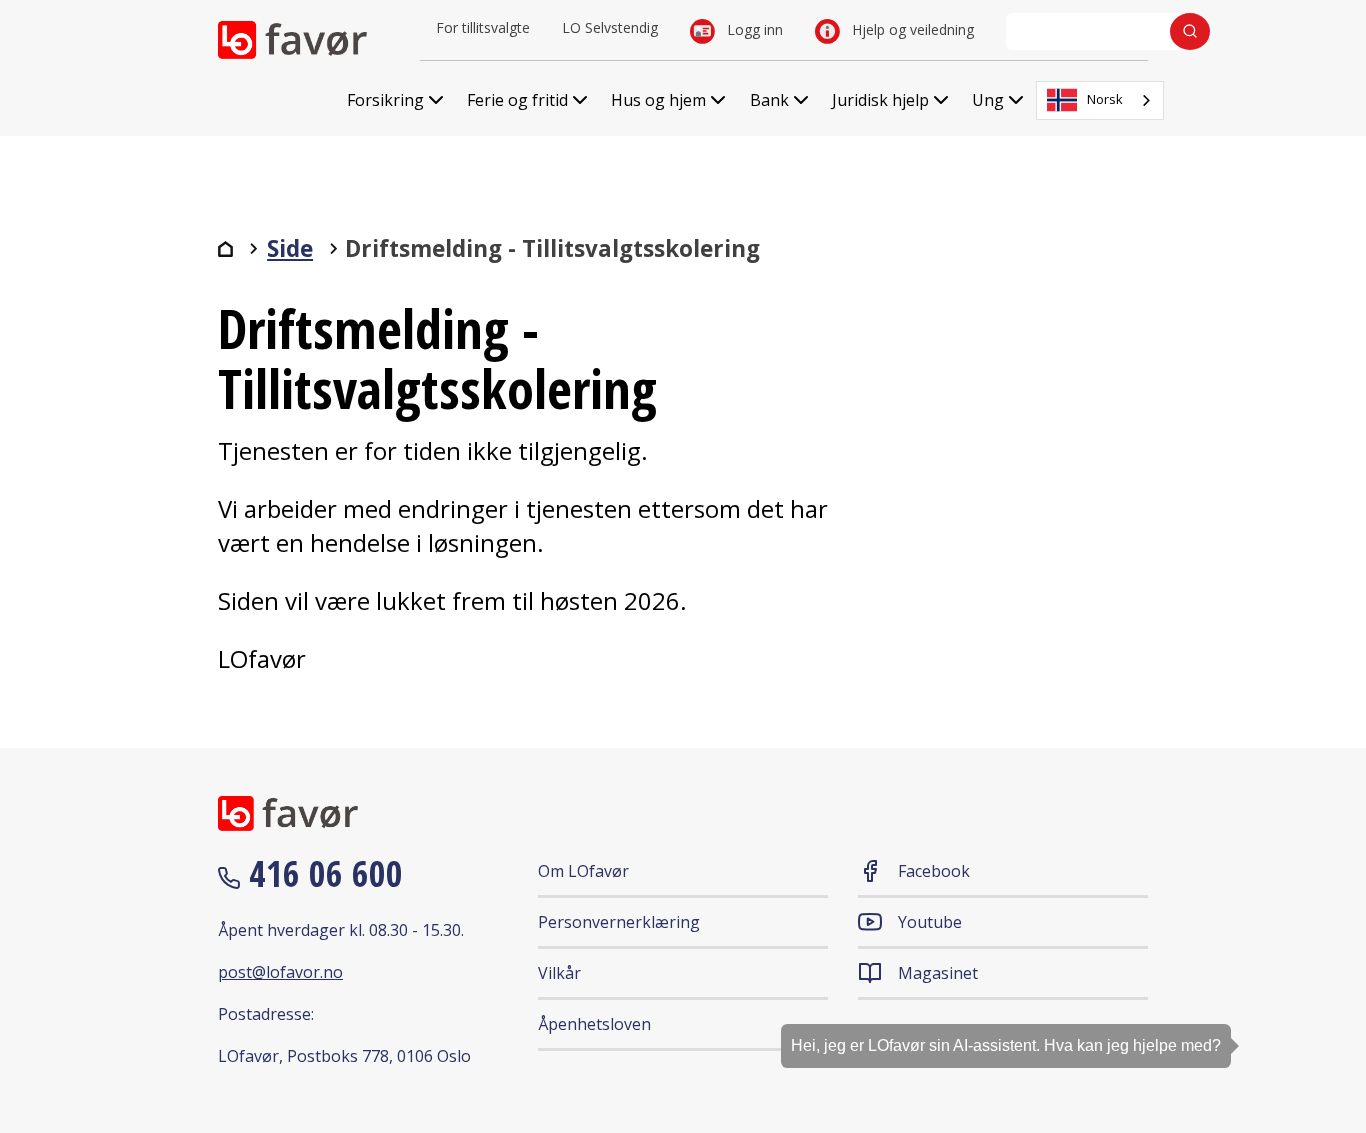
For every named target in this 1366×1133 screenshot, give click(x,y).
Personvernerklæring (619, 922)
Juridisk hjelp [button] (880, 100)
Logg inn (753, 29)
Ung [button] (988, 100)
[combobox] (1100, 100)
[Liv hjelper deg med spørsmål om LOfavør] (1321, 1058)
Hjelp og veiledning (911, 29)
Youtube (930, 922)
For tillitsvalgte (483, 27)
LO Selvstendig (610, 27)
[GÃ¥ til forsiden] (225, 249)
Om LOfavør (583, 871)
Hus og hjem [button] (658, 100)
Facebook (934, 871)
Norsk (1105, 99)
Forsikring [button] (385, 100)
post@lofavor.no (280, 972)
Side (290, 248)
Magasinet (938, 973)
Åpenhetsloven (594, 1024)
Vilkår (559, 973)
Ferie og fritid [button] (517, 100)
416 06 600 (321, 873)
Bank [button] (769, 100)
